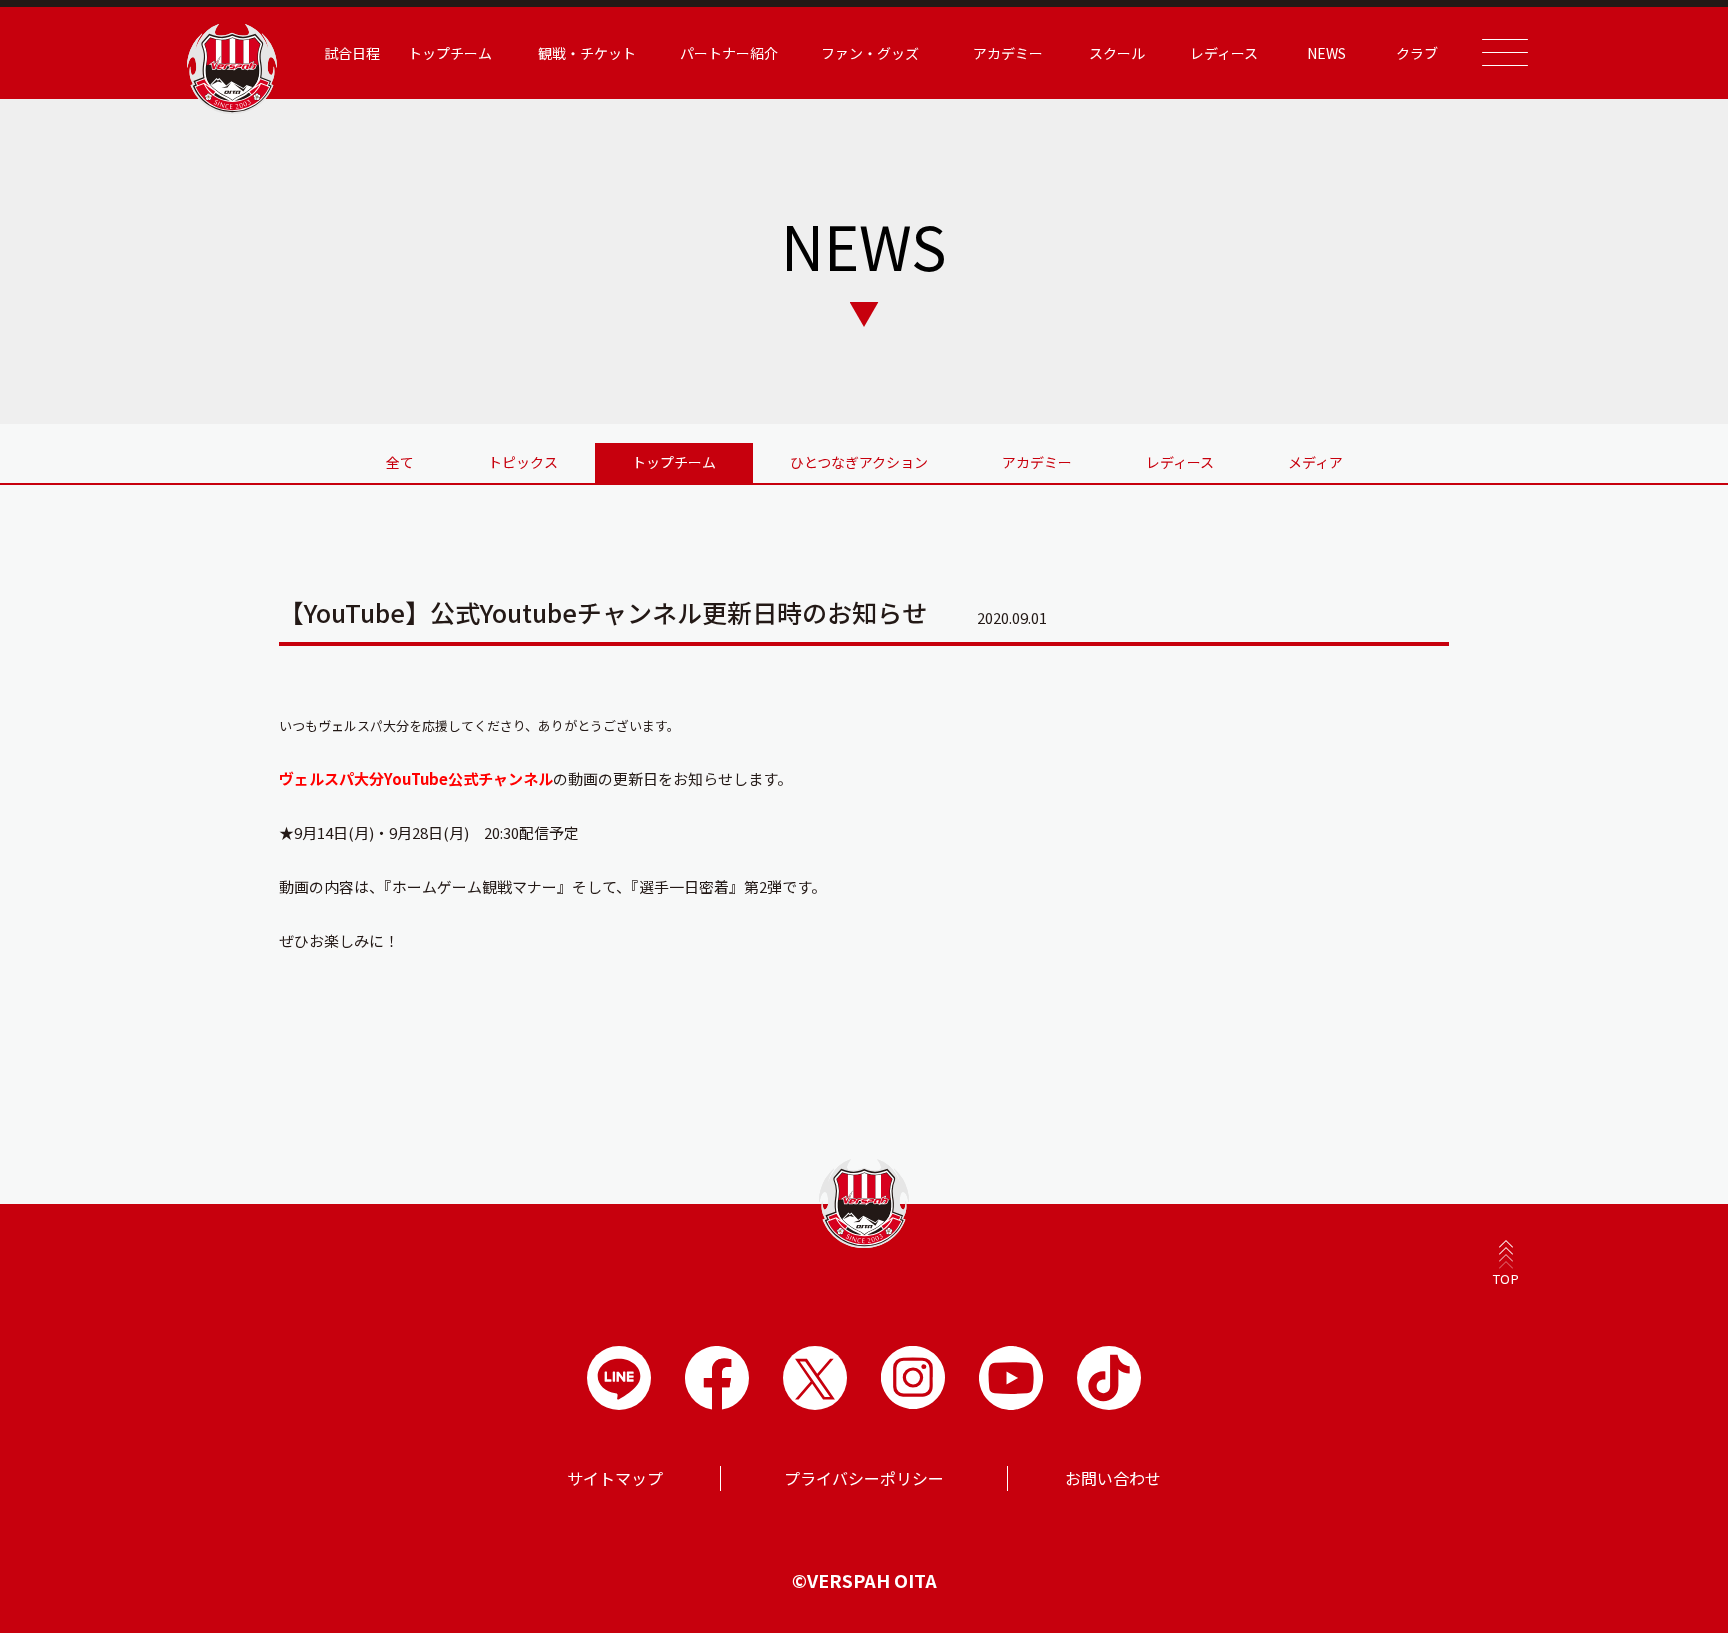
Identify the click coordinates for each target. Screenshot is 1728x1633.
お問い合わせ (1113, 1478)
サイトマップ (615, 1478)
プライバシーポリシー (864, 1478)
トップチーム (674, 462)
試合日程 (352, 53)
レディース (1180, 462)
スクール (1117, 53)
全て (400, 462)
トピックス (523, 462)
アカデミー (1037, 462)
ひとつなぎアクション (859, 462)
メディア (1315, 462)
